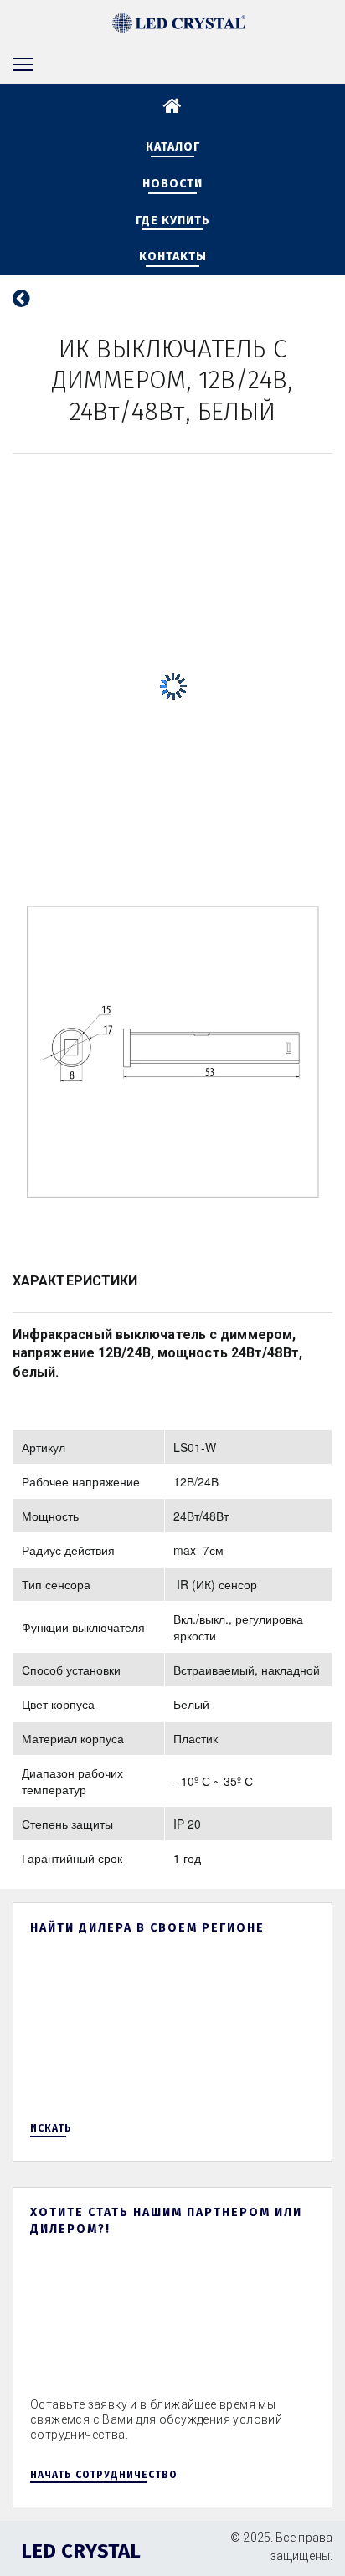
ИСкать (53, 2128)
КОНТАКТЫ (173, 257)
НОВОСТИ (172, 184)
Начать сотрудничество (103, 2475)
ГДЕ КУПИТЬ (173, 221)
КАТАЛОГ (173, 147)
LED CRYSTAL (81, 2551)
